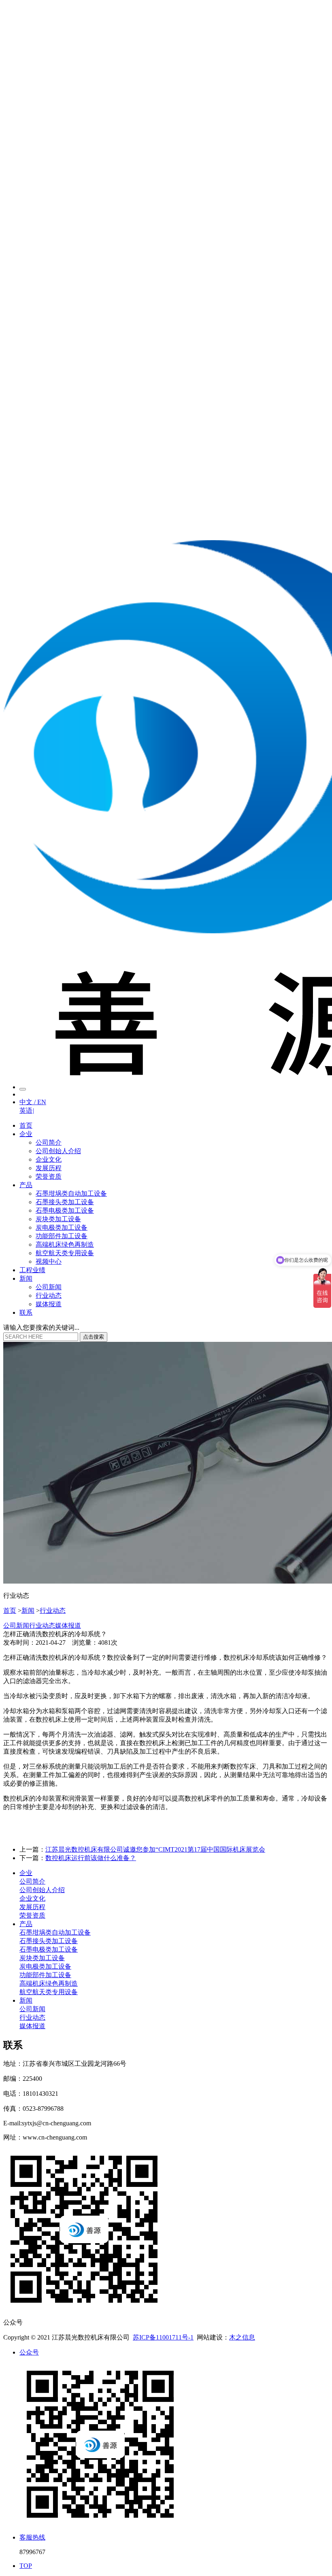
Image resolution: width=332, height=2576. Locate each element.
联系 (26, 1312)
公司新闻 (49, 1287)
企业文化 (49, 1159)
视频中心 (49, 1261)
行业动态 (49, 1295)
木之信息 (242, 2337)
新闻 (26, 1278)
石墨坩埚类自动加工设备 (71, 1193)
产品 (26, 1185)
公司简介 (49, 1142)
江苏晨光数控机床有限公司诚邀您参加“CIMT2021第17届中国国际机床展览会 (155, 1849)
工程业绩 (32, 1270)
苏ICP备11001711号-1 (163, 2337)
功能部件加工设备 (62, 1236)
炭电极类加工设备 (62, 1227)
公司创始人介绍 (58, 1151)
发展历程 (49, 1168)
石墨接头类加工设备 (65, 1202)
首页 (26, 1125)
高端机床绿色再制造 (65, 1244)
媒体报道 (49, 1304)
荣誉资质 (49, 1176)
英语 (27, 1110)
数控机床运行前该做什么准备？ (91, 1858)
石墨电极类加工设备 (65, 1210)
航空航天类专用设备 (65, 1253)
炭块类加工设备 (58, 1219)
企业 (26, 1134)
